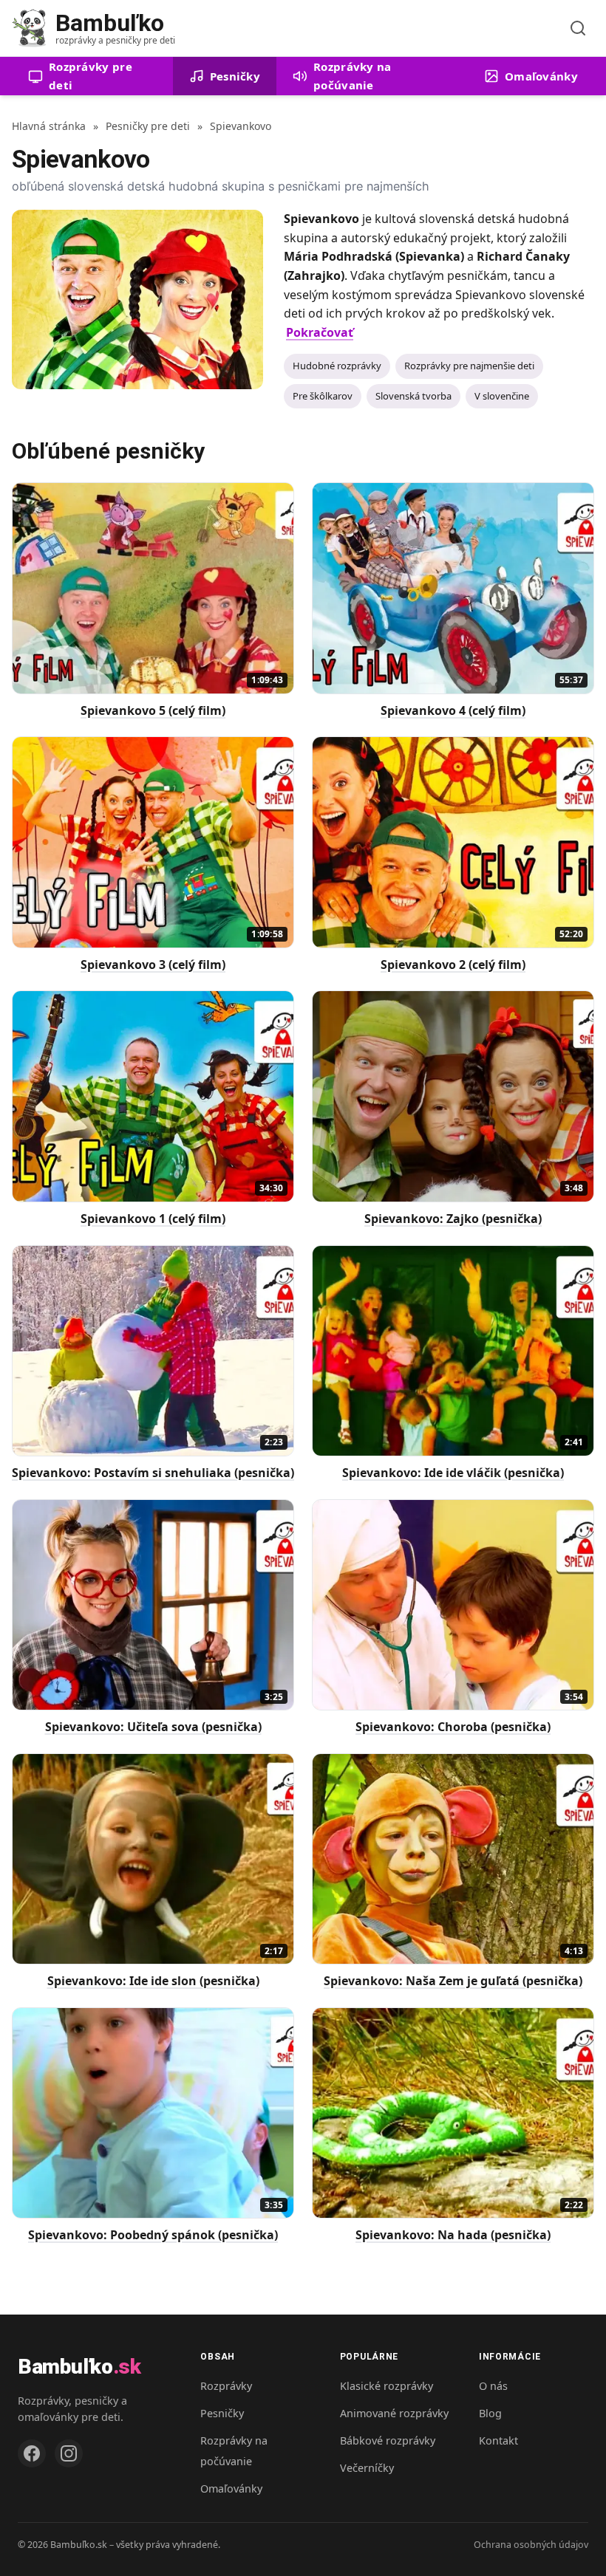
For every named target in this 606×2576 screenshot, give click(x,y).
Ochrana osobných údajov (531, 2545)
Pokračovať (320, 332)
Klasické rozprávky (387, 2386)
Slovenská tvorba (413, 396)
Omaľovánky (231, 2488)
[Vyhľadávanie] (578, 28)
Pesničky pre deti (148, 126)
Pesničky (222, 2413)
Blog (490, 2413)
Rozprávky (226, 2386)
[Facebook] (32, 2453)
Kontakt (498, 2440)
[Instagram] (69, 2453)
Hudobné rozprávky (337, 366)
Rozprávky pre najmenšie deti (469, 366)
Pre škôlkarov (323, 396)
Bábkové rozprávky (388, 2440)
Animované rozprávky (394, 2413)
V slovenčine (502, 396)
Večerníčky (367, 2468)
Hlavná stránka (49, 126)
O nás (493, 2386)
